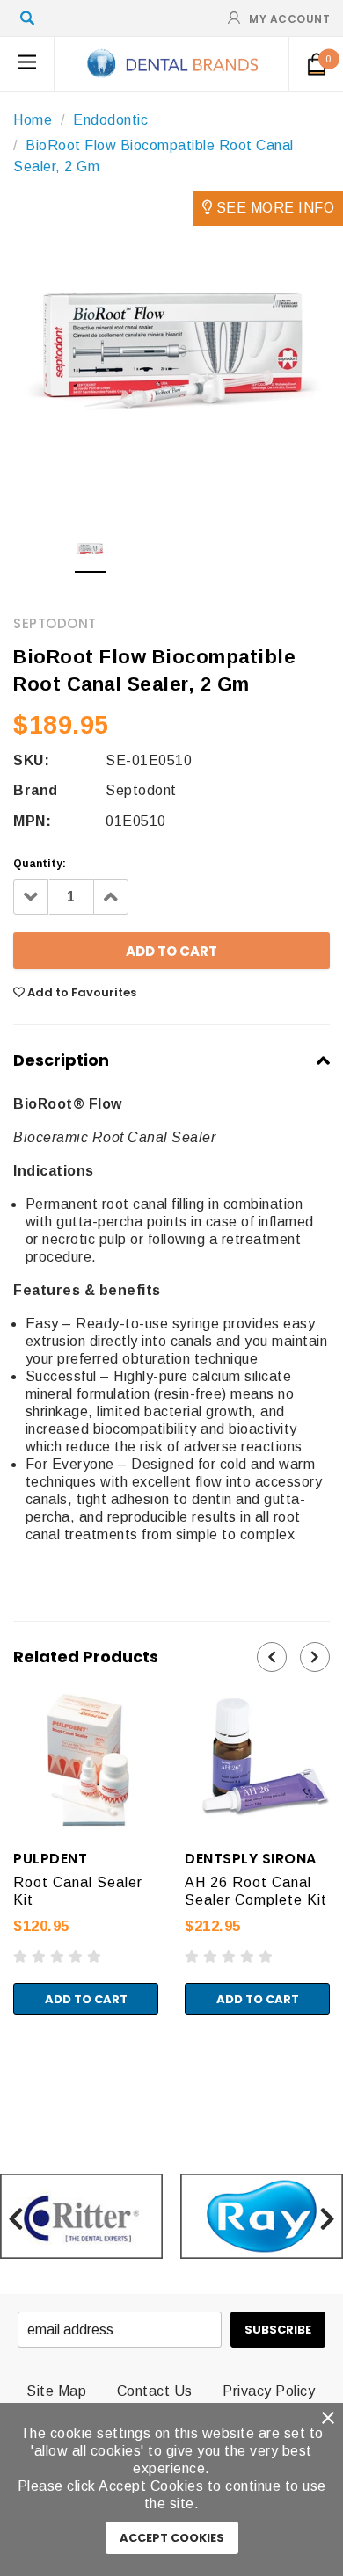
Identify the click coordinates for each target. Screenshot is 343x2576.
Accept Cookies (172, 2538)
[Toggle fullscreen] (34, 2054)
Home (33, 120)
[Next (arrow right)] (20, 2072)
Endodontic (110, 120)
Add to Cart (86, 1999)
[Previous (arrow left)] (5, 2072)
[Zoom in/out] (49, 2054)
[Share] (20, 2054)
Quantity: (40, 864)
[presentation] (272, 1657)
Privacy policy (269, 2391)
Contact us (155, 2391)
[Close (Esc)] (5, 2054)
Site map (56, 2391)
